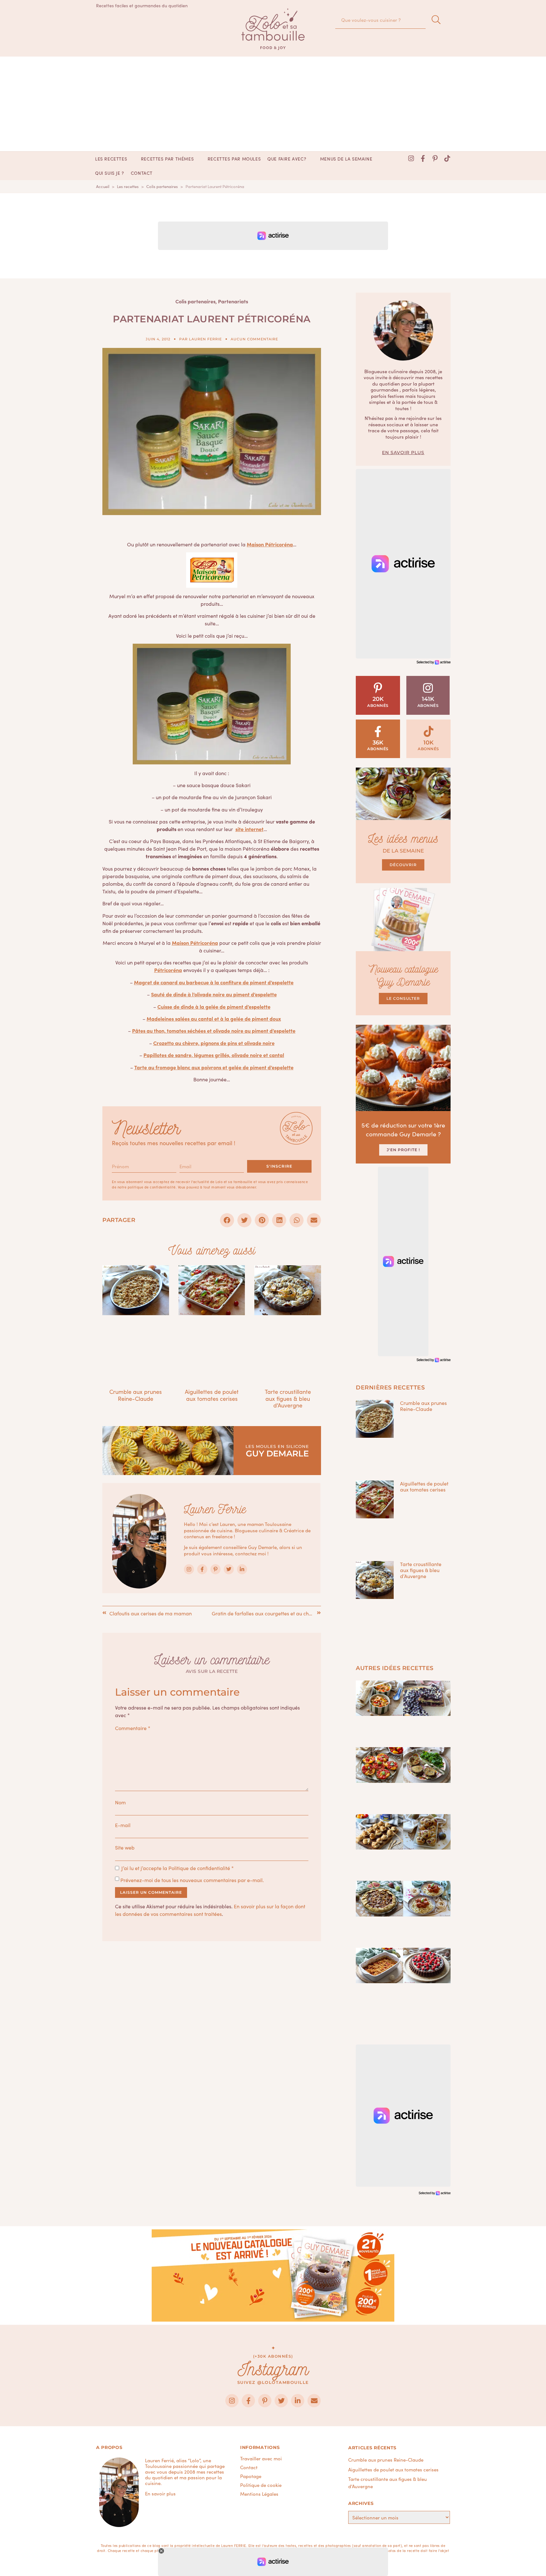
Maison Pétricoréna (270, 544)
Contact (142, 173)
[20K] (378, 688)
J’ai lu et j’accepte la (178, 1868)
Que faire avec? (287, 159)
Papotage (251, 2476)
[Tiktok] (447, 159)
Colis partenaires (195, 301)
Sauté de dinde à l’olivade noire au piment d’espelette (214, 994)
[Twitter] (229, 1569)
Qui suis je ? (110, 173)
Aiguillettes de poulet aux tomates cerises (212, 1395)
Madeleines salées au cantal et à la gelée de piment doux (214, 1018)
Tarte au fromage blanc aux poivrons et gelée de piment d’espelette (214, 1067)
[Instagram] (411, 159)
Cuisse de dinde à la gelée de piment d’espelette (214, 1006)
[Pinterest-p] (435, 159)
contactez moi (251, 1553)
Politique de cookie (261, 2485)
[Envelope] (314, 2401)
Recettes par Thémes (167, 159)
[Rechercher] (436, 20)
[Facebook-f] (423, 159)
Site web (125, 1847)
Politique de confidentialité (199, 1868)
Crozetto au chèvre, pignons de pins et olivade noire (214, 1043)
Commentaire (133, 1728)
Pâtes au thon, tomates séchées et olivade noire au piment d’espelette (214, 1030)
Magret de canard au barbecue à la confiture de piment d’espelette (214, 982)
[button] (227, 1220)
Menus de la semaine (346, 159)
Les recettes (111, 159)
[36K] (378, 731)
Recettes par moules (234, 159)
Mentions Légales (259, 2494)
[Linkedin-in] (242, 1569)
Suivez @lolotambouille (273, 2382)
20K (378, 699)
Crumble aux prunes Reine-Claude (136, 1395)
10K (428, 743)
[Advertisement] (273, 104)
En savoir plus (403, 453)
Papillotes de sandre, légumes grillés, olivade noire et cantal (214, 1055)
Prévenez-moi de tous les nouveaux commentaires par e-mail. (192, 1880)
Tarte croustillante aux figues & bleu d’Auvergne (288, 1398)
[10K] (429, 731)
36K (378, 743)
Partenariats (233, 301)
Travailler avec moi (261, 2458)
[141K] (428, 688)
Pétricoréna (168, 970)
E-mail (123, 1825)
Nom (120, 1802)
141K (428, 699)
